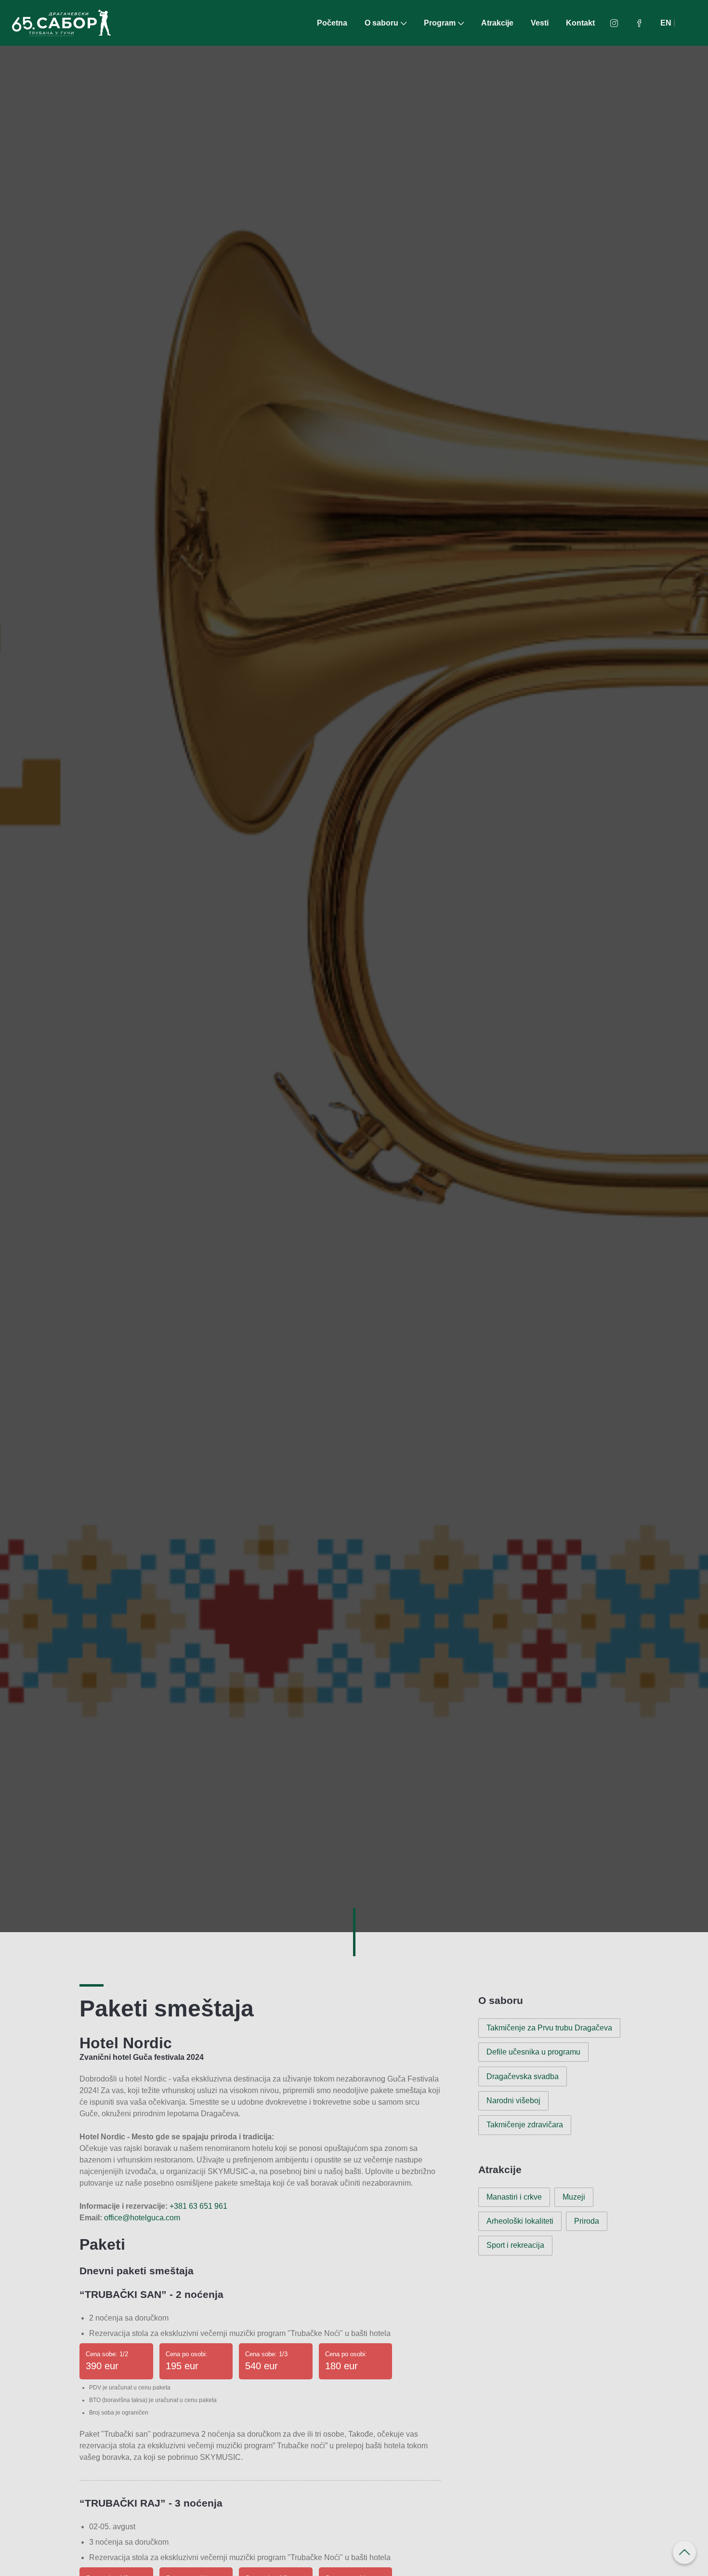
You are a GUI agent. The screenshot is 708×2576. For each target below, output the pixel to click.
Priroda (587, 2221)
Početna (332, 23)
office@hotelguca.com (142, 2218)
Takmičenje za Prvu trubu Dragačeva (549, 2028)
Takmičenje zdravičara (525, 2125)
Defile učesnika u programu (533, 2052)
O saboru (381, 23)
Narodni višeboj (513, 2101)
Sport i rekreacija (515, 2245)
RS (683, 23)
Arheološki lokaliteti (520, 2221)
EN (666, 23)
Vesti (540, 23)
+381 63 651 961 (198, 2206)
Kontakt (580, 23)
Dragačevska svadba (523, 2076)
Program (440, 23)
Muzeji (574, 2197)
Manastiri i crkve (514, 2197)
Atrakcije (497, 23)
